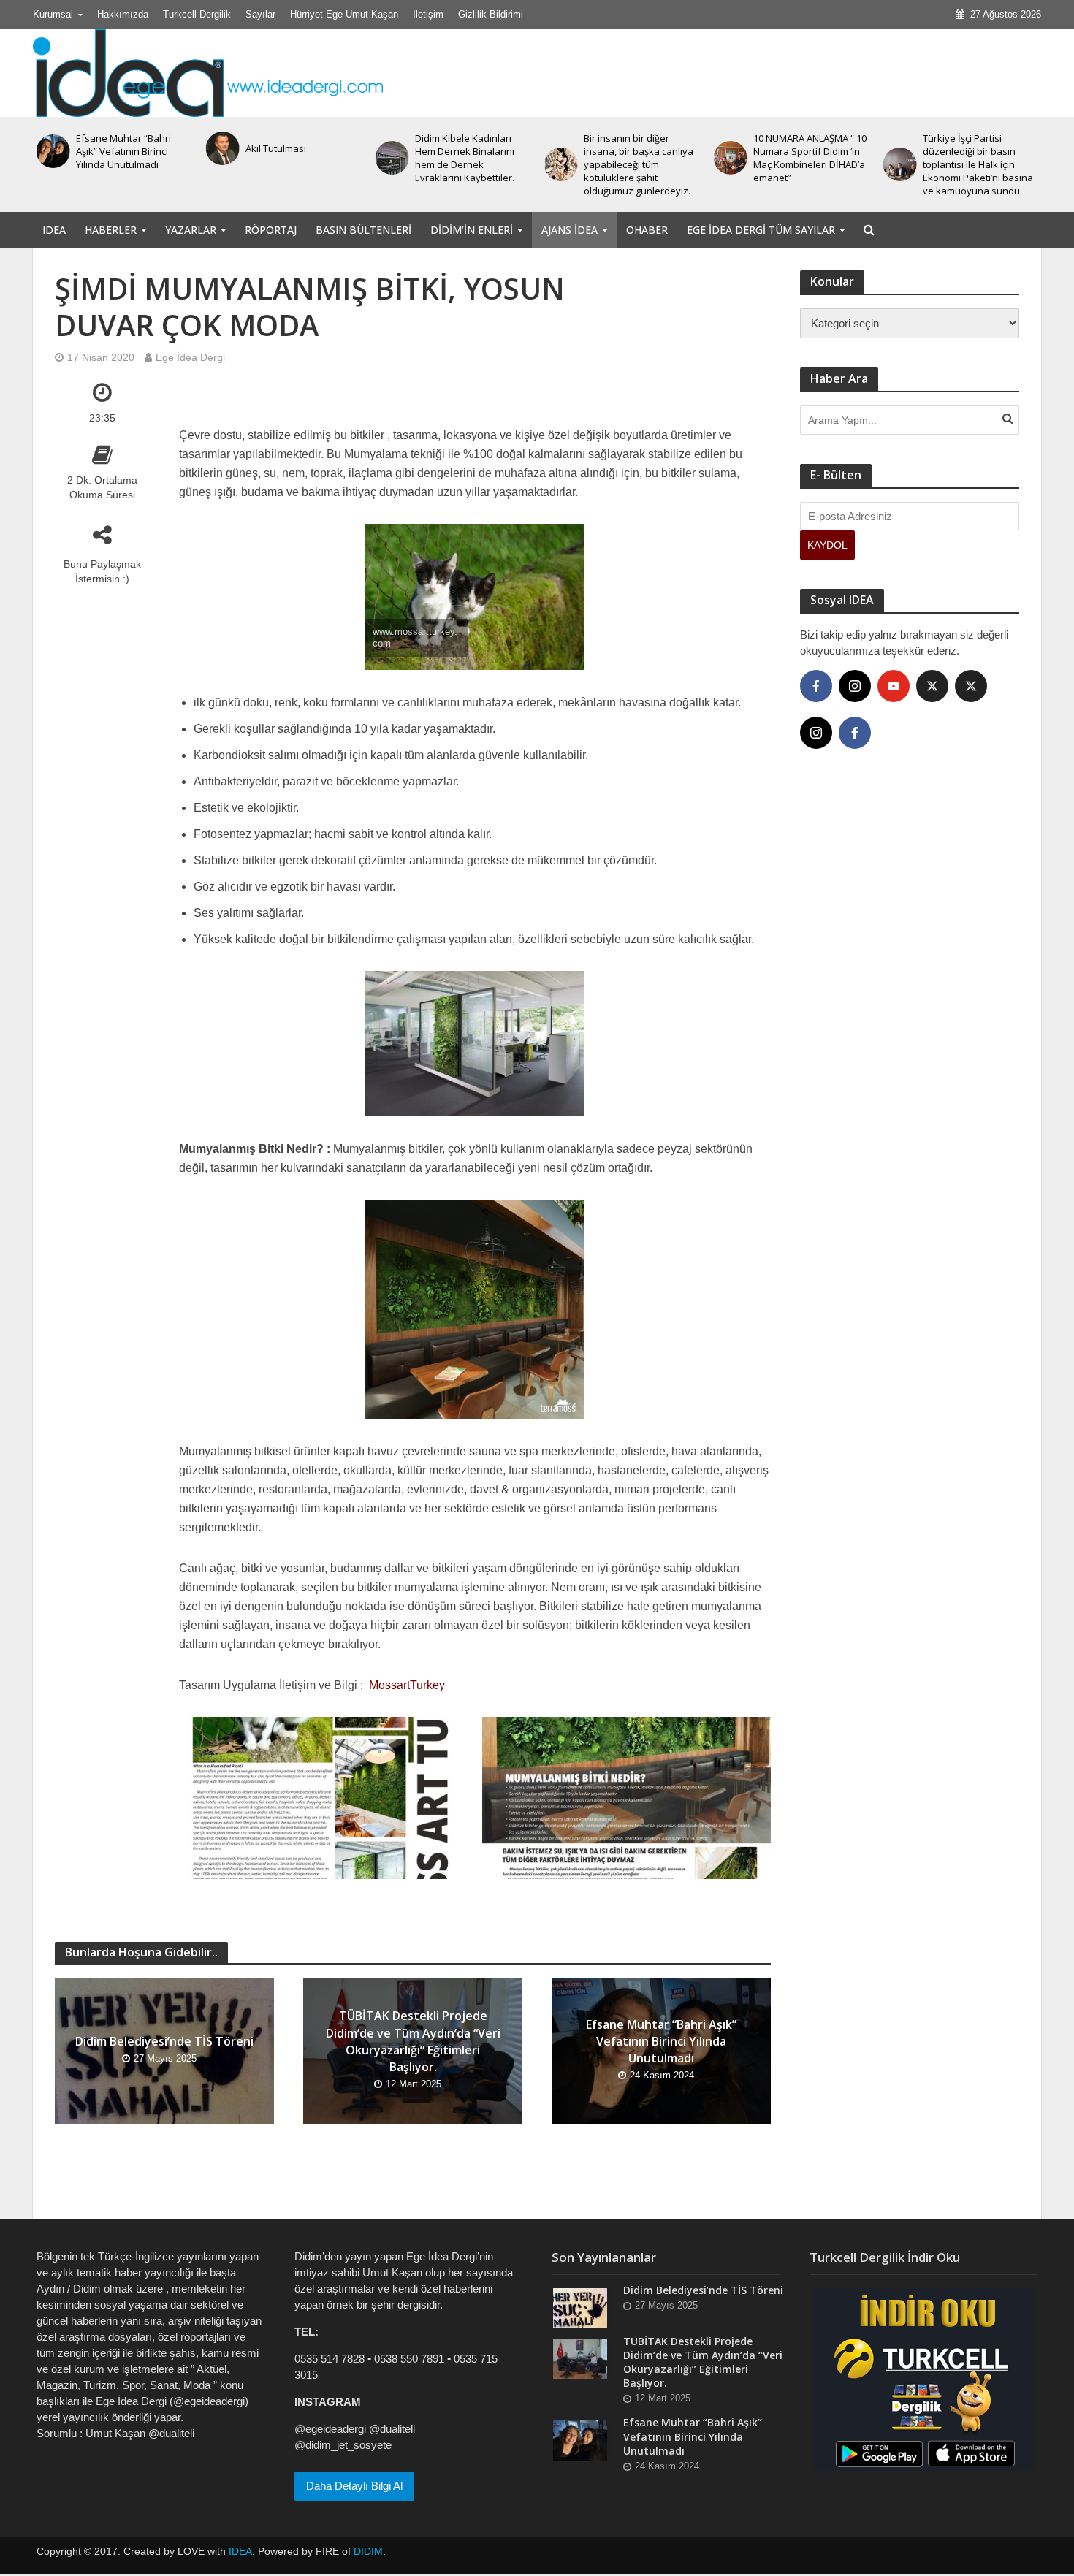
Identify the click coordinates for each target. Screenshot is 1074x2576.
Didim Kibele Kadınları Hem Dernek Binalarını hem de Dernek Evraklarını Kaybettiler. (295, 158)
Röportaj (271, 230)
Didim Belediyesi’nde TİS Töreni (164, 2041)
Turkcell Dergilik (197, 14)
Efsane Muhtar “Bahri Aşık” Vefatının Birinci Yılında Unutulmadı (661, 2041)
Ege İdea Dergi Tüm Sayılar (761, 230)
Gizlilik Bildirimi (491, 14)
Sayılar (260, 14)
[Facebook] (816, 686)
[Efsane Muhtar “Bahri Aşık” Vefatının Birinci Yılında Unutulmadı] (580, 2440)
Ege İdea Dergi (190, 357)
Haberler (111, 230)
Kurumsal (53, 14)
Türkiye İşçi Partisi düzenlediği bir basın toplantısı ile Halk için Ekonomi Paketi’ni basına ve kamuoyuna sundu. (808, 164)
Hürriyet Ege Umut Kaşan (344, 14)
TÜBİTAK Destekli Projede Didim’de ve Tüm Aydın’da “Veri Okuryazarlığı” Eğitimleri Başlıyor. (413, 2041)
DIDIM (368, 2551)
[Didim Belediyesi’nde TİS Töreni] (580, 2308)
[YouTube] (894, 686)
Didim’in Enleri (472, 230)
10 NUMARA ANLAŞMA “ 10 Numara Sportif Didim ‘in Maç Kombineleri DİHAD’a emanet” (640, 158)
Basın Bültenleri (363, 230)
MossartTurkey (407, 1685)
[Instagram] (855, 686)
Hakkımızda (123, 14)
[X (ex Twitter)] (932, 686)
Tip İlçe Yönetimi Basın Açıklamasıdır (972, 148)
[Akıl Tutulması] (53, 148)
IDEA (54, 230)
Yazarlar (191, 230)
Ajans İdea (570, 230)
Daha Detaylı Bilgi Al (354, 2486)
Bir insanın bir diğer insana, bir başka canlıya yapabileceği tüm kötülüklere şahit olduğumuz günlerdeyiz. (470, 164)
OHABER (647, 230)
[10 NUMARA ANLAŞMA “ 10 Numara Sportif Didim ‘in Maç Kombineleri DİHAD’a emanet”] (560, 158)
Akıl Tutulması (106, 148)
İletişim (428, 14)
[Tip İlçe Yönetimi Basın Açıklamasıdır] (899, 148)
